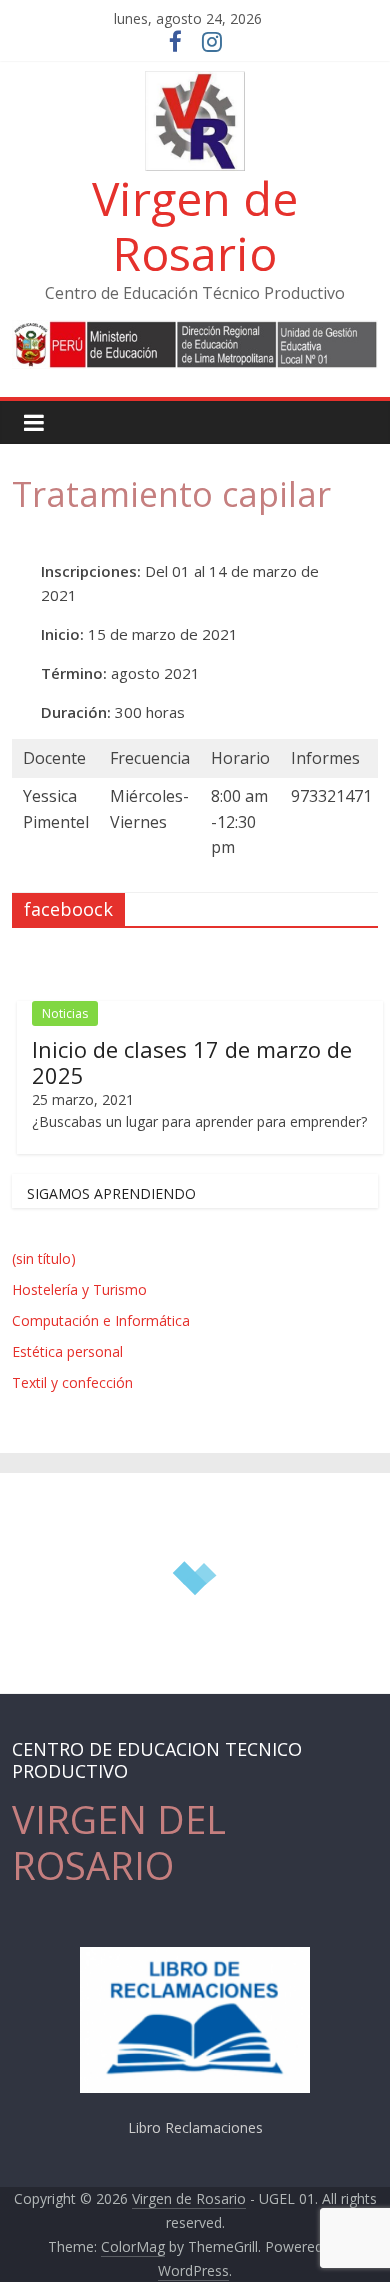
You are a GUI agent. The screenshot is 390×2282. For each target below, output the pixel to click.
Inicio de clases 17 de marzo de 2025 (192, 1062)
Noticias (65, 1013)
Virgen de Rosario (195, 225)
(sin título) (44, 1258)
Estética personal (67, 1351)
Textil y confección (72, 1382)
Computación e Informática (101, 1320)
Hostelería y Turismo (79, 1289)
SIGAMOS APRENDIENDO (111, 1193)
